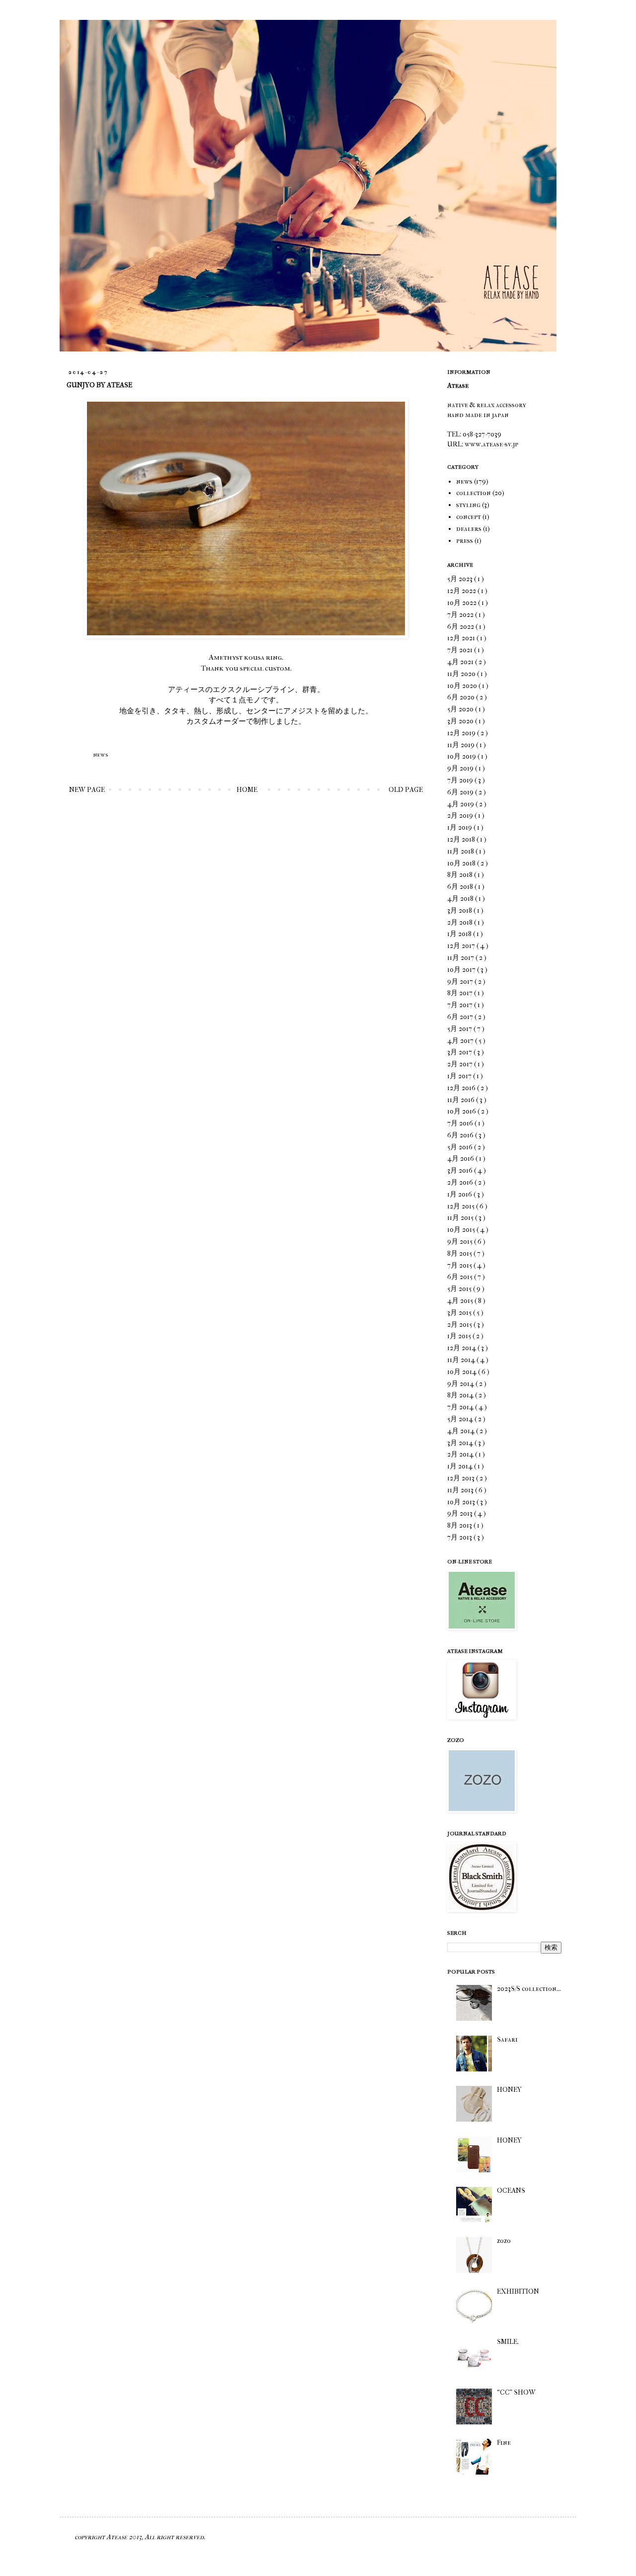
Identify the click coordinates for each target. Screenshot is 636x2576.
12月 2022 (462, 591)
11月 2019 (462, 745)
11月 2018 (461, 851)
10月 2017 (462, 970)
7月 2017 (461, 1005)
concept (469, 517)
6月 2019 (461, 792)
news (100, 755)
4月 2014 (462, 1431)
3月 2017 (460, 1052)
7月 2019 (461, 780)
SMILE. (508, 2342)
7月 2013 (460, 1537)
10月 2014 (463, 1372)
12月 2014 (462, 1348)
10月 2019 (462, 756)
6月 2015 (461, 1277)
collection (474, 493)
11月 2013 (461, 1490)
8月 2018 (461, 875)
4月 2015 (461, 1301)
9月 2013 (461, 1513)
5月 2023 (461, 579)
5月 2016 (461, 1147)
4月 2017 (461, 1041)
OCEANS (511, 2190)
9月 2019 (461, 768)
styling (468, 505)
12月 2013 (462, 1478)
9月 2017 (461, 982)
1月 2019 (460, 827)
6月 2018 (461, 887)
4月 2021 (461, 662)
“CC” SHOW (516, 2392)
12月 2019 (462, 733)
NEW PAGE (87, 790)
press (465, 541)
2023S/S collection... (529, 1989)
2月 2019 (461, 816)
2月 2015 (460, 1325)
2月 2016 (461, 1182)
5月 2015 (460, 1289)
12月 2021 (462, 638)
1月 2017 (460, 1076)
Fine (504, 2443)
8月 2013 (460, 1525)
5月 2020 (461, 709)
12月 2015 (462, 1206)
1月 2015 (460, 1336)
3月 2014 (461, 1443)
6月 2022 (461, 627)
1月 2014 (461, 1466)
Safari (507, 2039)
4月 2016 (461, 1159)
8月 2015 (460, 1253)
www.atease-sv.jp (491, 444)
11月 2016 (462, 1100)
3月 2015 (460, 1313)
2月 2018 (461, 922)
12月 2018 (462, 839)
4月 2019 (461, 804)
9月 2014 (461, 1384)
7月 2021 (461, 650)
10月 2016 (462, 1111)
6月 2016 (461, 1135)
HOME (247, 790)
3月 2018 (460, 910)
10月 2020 (463, 686)
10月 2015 (462, 1230)
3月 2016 (461, 1170)
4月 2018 (461, 899)
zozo (504, 2241)
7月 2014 (461, 1407)
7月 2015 (460, 1265)
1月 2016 (460, 1194)
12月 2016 (462, 1088)
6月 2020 (462, 697)
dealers (469, 529)
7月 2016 (461, 1123)
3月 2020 (461, 721)
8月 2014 (461, 1395)
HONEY (509, 2090)
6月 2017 (461, 1017)
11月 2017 (461, 958)
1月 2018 (460, 934)
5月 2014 (461, 1419)
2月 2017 (461, 1064)
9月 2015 (461, 1242)
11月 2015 (461, 1218)
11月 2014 (462, 1360)
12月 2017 (462, 946)
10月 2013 (462, 1502)
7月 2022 (461, 615)
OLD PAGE (406, 790)
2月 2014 (461, 1454)
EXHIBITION (518, 2291)
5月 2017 (460, 1029)
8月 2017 (461, 993)
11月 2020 (462, 674)
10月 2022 (463, 603)
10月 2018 (462, 863)
